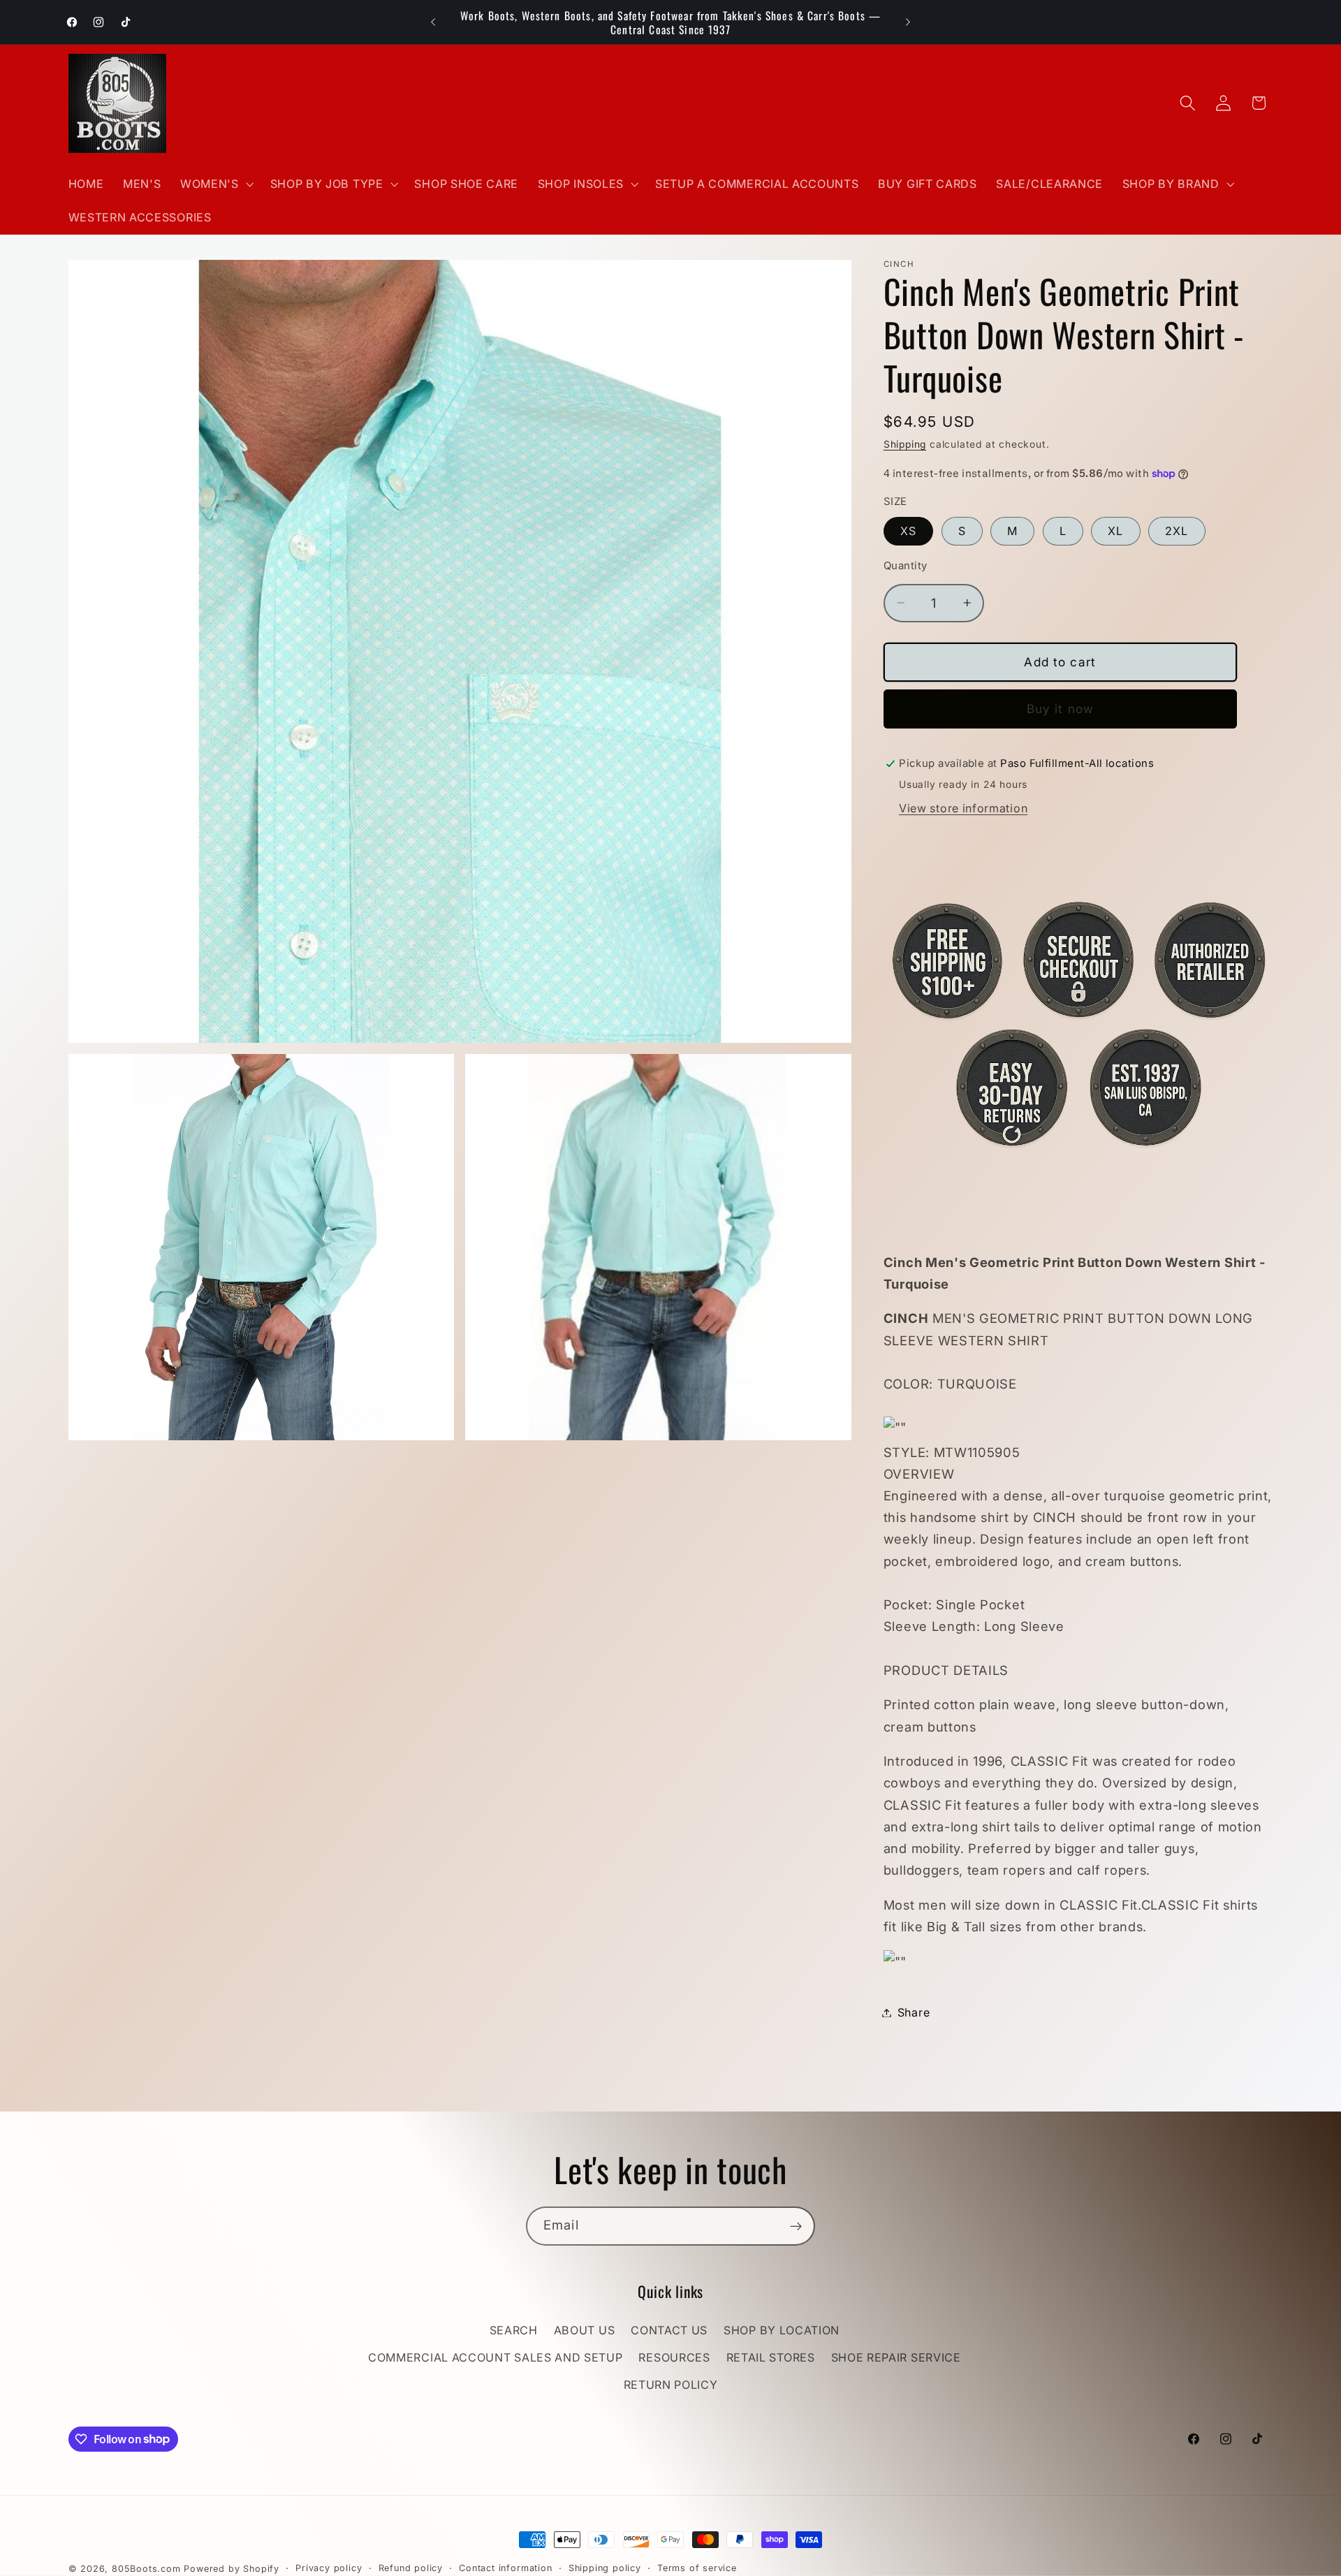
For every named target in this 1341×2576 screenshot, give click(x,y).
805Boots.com (146, 2569)
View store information (963, 808)
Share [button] (914, 2012)
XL (1115, 531)
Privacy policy (329, 2568)
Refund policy (411, 2568)
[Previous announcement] (433, 22)
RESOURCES (674, 2358)
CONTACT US (669, 2331)
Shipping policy (605, 2568)
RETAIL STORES (771, 2358)
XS (908, 531)
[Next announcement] (908, 22)
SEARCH (514, 2331)
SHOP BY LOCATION (782, 2331)
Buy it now (1061, 709)
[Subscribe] (796, 2226)
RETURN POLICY (671, 2385)
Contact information (505, 2568)
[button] (215, 184)
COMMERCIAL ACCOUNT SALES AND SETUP (495, 2358)
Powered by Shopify (232, 2569)
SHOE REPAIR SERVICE (896, 2358)
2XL (1177, 531)
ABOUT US (585, 2331)
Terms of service (697, 2568)
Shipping (905, 444)
